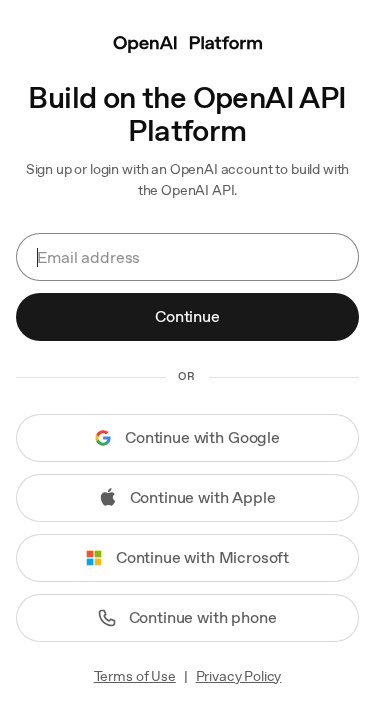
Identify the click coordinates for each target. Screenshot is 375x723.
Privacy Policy (239, 676)
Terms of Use (135, 676)
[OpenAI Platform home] (188, 42)
